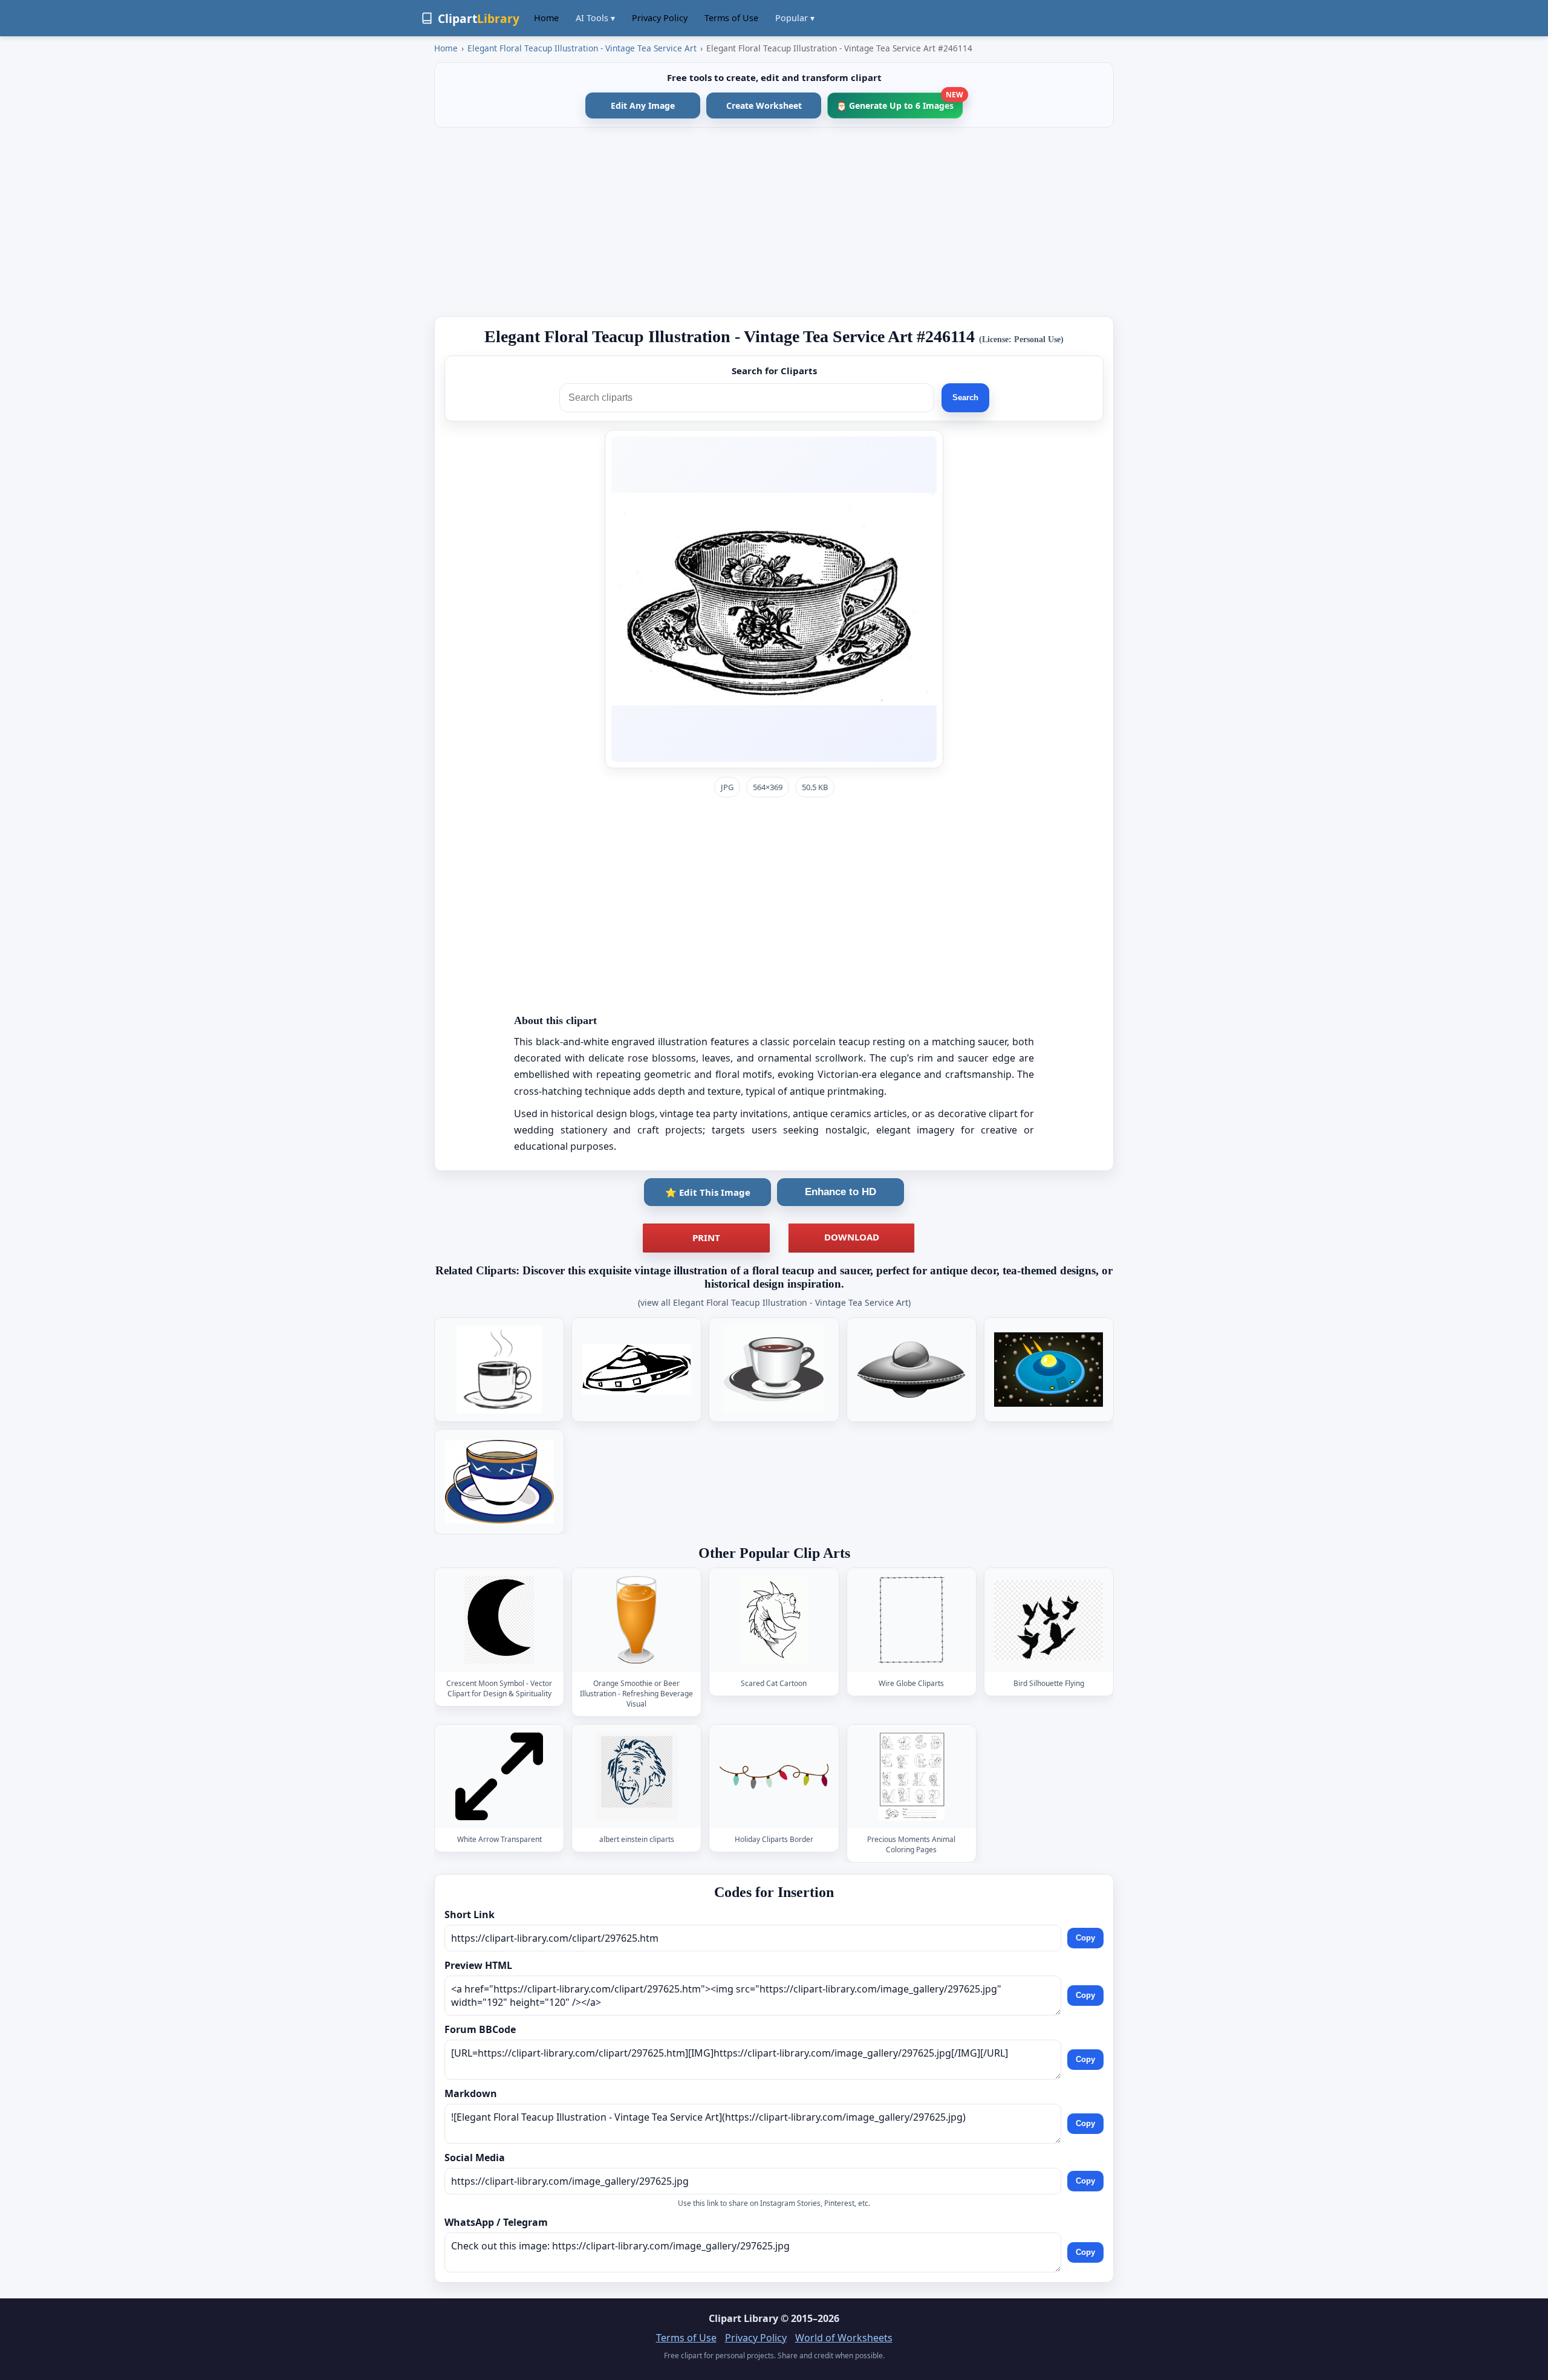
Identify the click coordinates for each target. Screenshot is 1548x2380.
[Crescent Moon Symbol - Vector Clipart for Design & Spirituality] (499, 1620)
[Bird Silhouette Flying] (1049, 1620)
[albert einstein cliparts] (637, 1776)
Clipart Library (743, 2318)
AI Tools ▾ (595, 18)
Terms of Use (731, 18)
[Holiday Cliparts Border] (774, 1776)
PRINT (706, 1237)
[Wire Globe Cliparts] (911, 1620)
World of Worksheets (844, 2338)
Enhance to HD (841, 1192)
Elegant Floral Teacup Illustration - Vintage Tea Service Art (582, 48)
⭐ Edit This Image (708, 1192)
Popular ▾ (795, 18)
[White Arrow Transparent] (499, 1776)
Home (546, 18)
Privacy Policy (660, 18)
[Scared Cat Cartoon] (774, 1620)
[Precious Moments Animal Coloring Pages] (911, 1776)
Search (965, 397)
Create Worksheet (764, 105)
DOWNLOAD (852, 1237)
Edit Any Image (643, 105)
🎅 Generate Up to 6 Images (899, 102)
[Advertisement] (774, 222)
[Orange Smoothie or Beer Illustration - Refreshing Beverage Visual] (637, 1620)
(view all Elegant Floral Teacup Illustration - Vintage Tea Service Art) (774, 1302)
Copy (1085, 1938)
